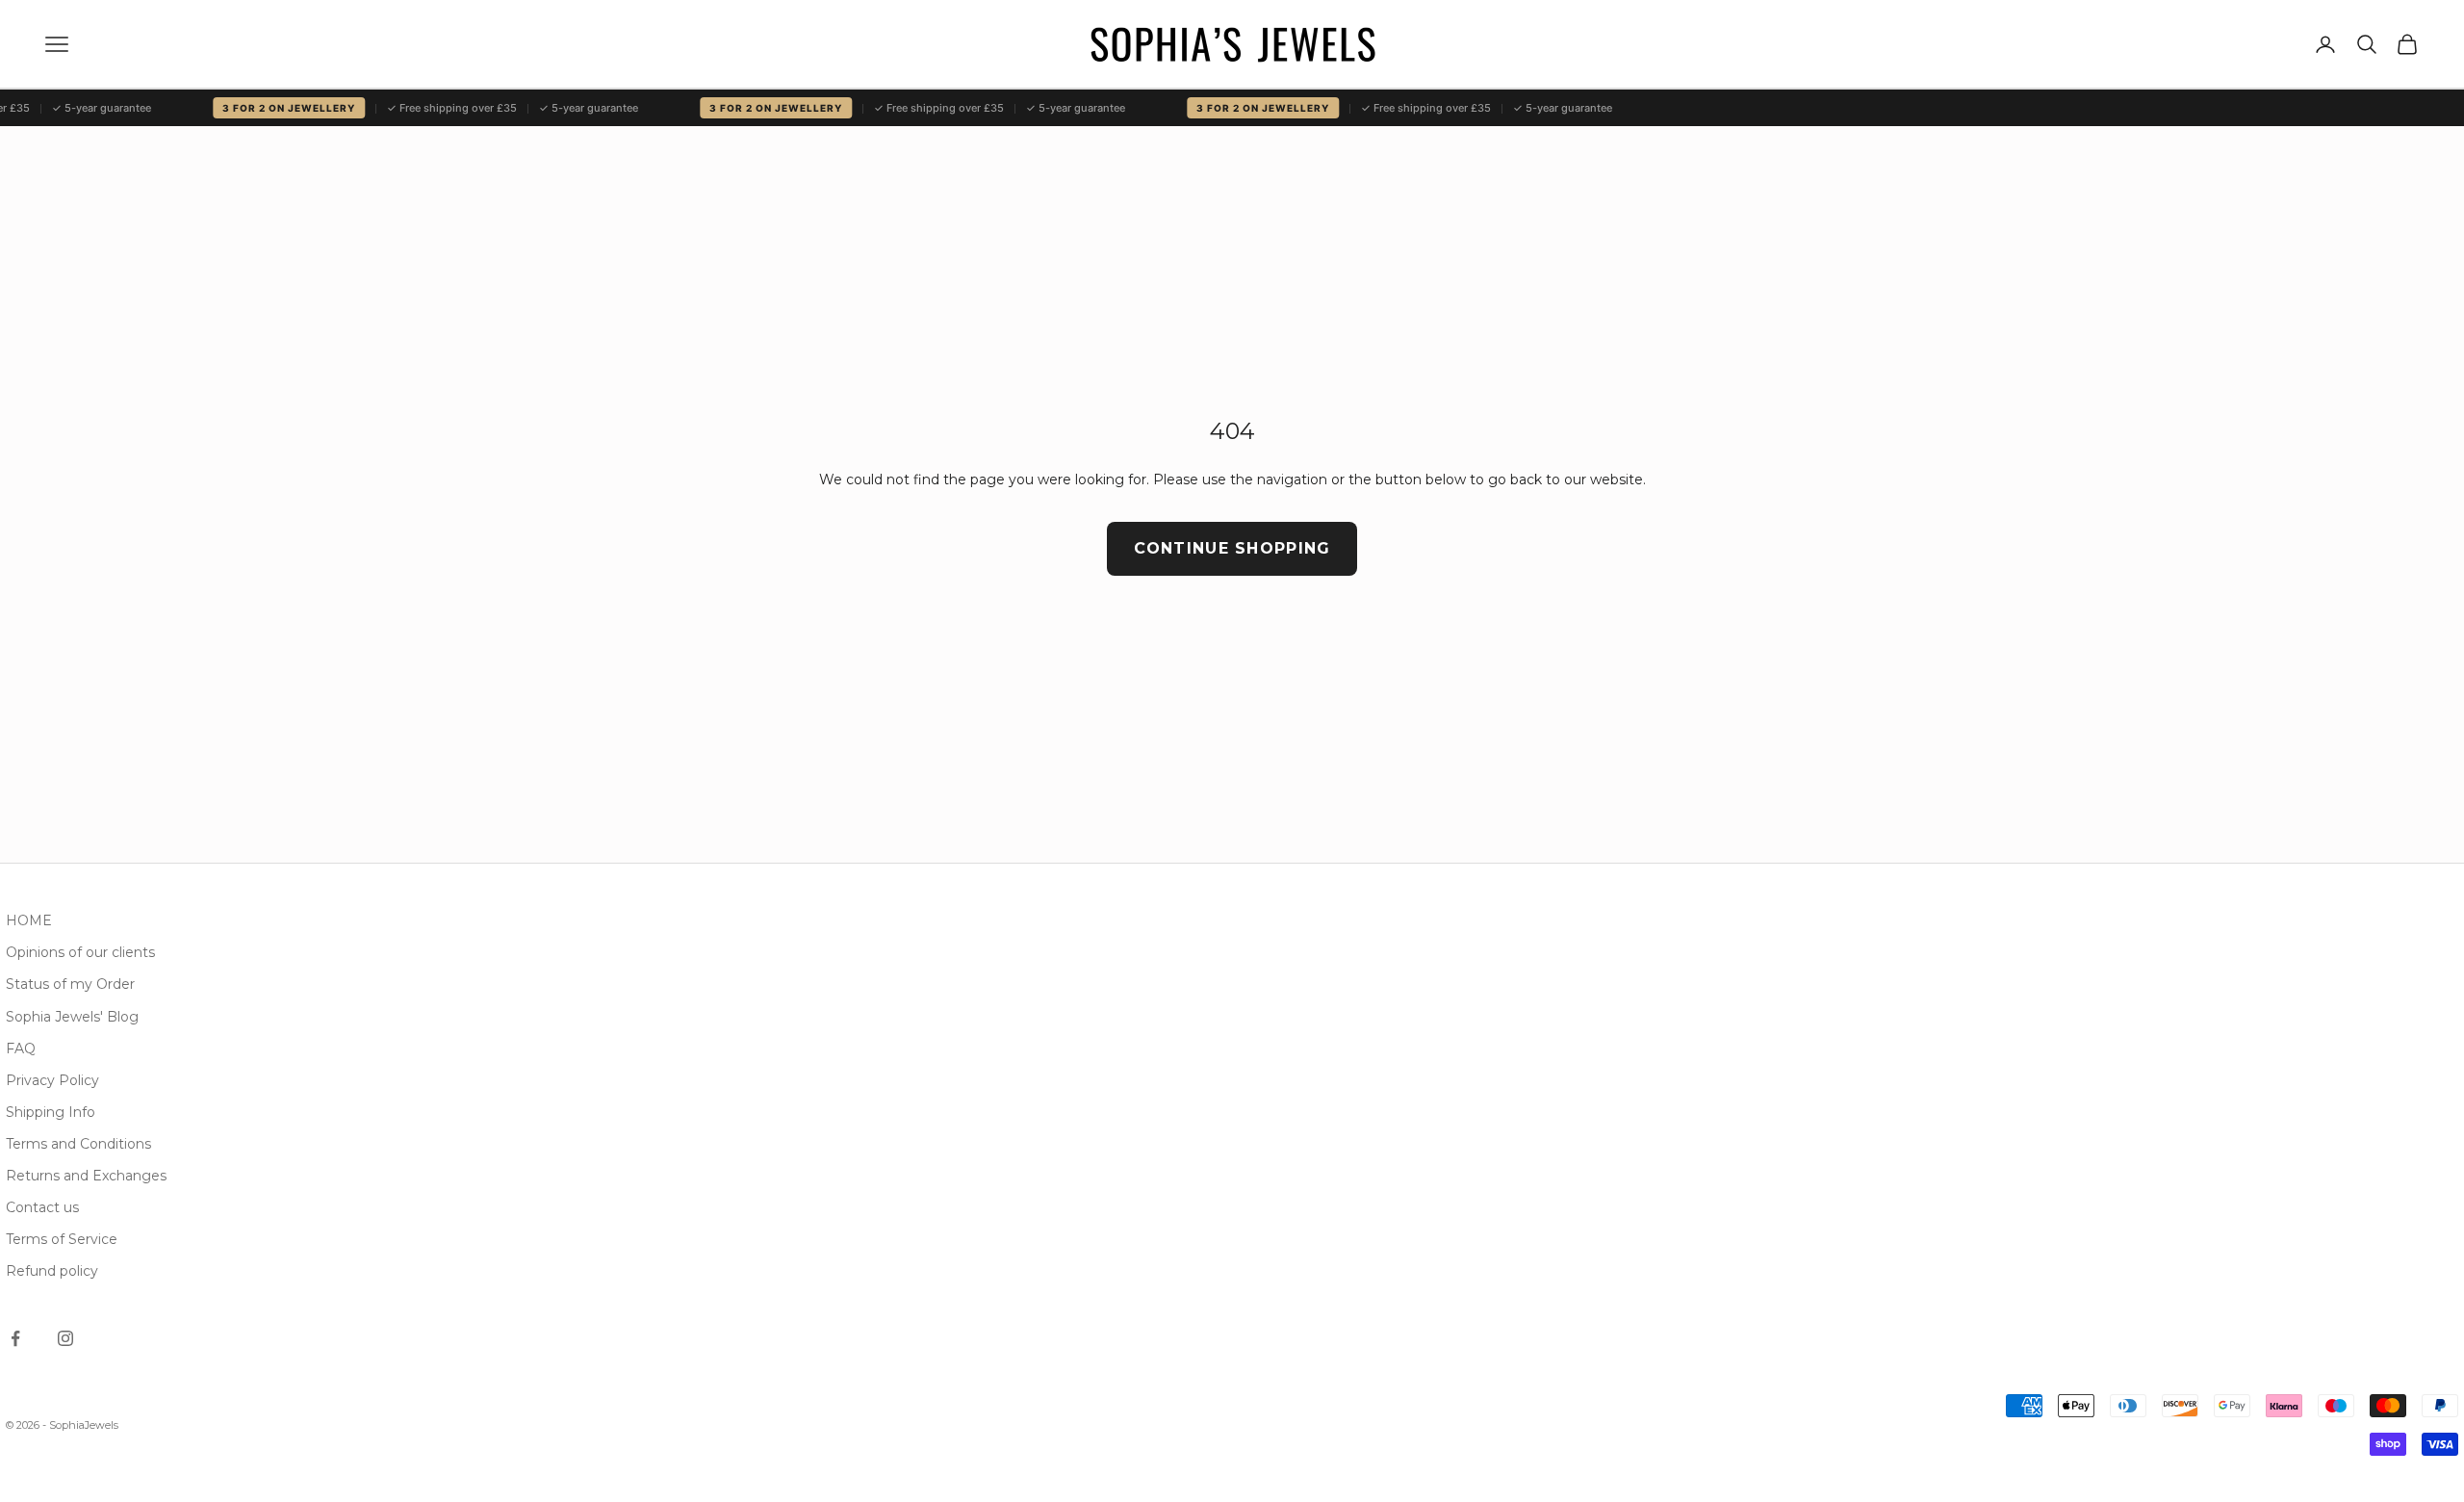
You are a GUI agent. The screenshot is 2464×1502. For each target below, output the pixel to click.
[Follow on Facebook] (15, 1338)
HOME (29, 920)
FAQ (21, 1049)
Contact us (42, 1207)
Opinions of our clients (80, 952)
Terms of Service (62, 1239)
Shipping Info (51, 1112)
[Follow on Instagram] (65, 1338)
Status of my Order (70, 984)
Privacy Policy (52, 1080)
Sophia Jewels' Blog (72, 1017)
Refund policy (52, 1271)
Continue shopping (1232, 548)
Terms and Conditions (78, 1144)
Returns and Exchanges (86, 1176)
